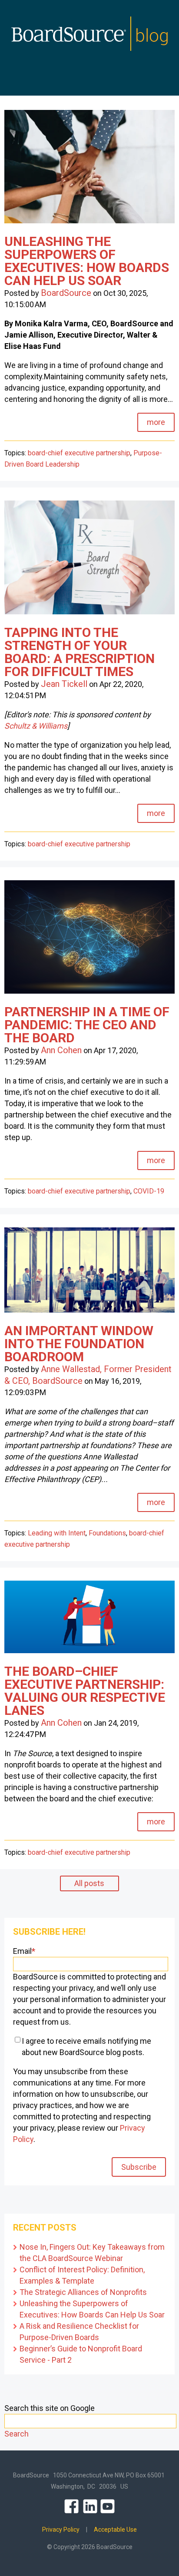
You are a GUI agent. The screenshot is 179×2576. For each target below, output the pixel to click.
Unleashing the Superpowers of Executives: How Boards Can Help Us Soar (87, 261)
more (156, 422)
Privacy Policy (61, 2530)
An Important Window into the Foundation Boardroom (79, 1344)
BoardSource (66, 293)
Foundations (107, 1533)
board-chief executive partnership (79, 453)
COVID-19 (149, 1191)
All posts (89, 1883)
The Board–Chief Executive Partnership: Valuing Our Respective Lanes (85, 1691)
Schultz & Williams (36, 726)
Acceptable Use (115, 2530)
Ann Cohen (61, 1050)
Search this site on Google (50, 2408)
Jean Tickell (64, 684)
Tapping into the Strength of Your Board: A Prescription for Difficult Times (80, 652)
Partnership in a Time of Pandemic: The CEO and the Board (87, 1025)
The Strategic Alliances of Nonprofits (83, 2292)
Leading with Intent (57, 1533)
